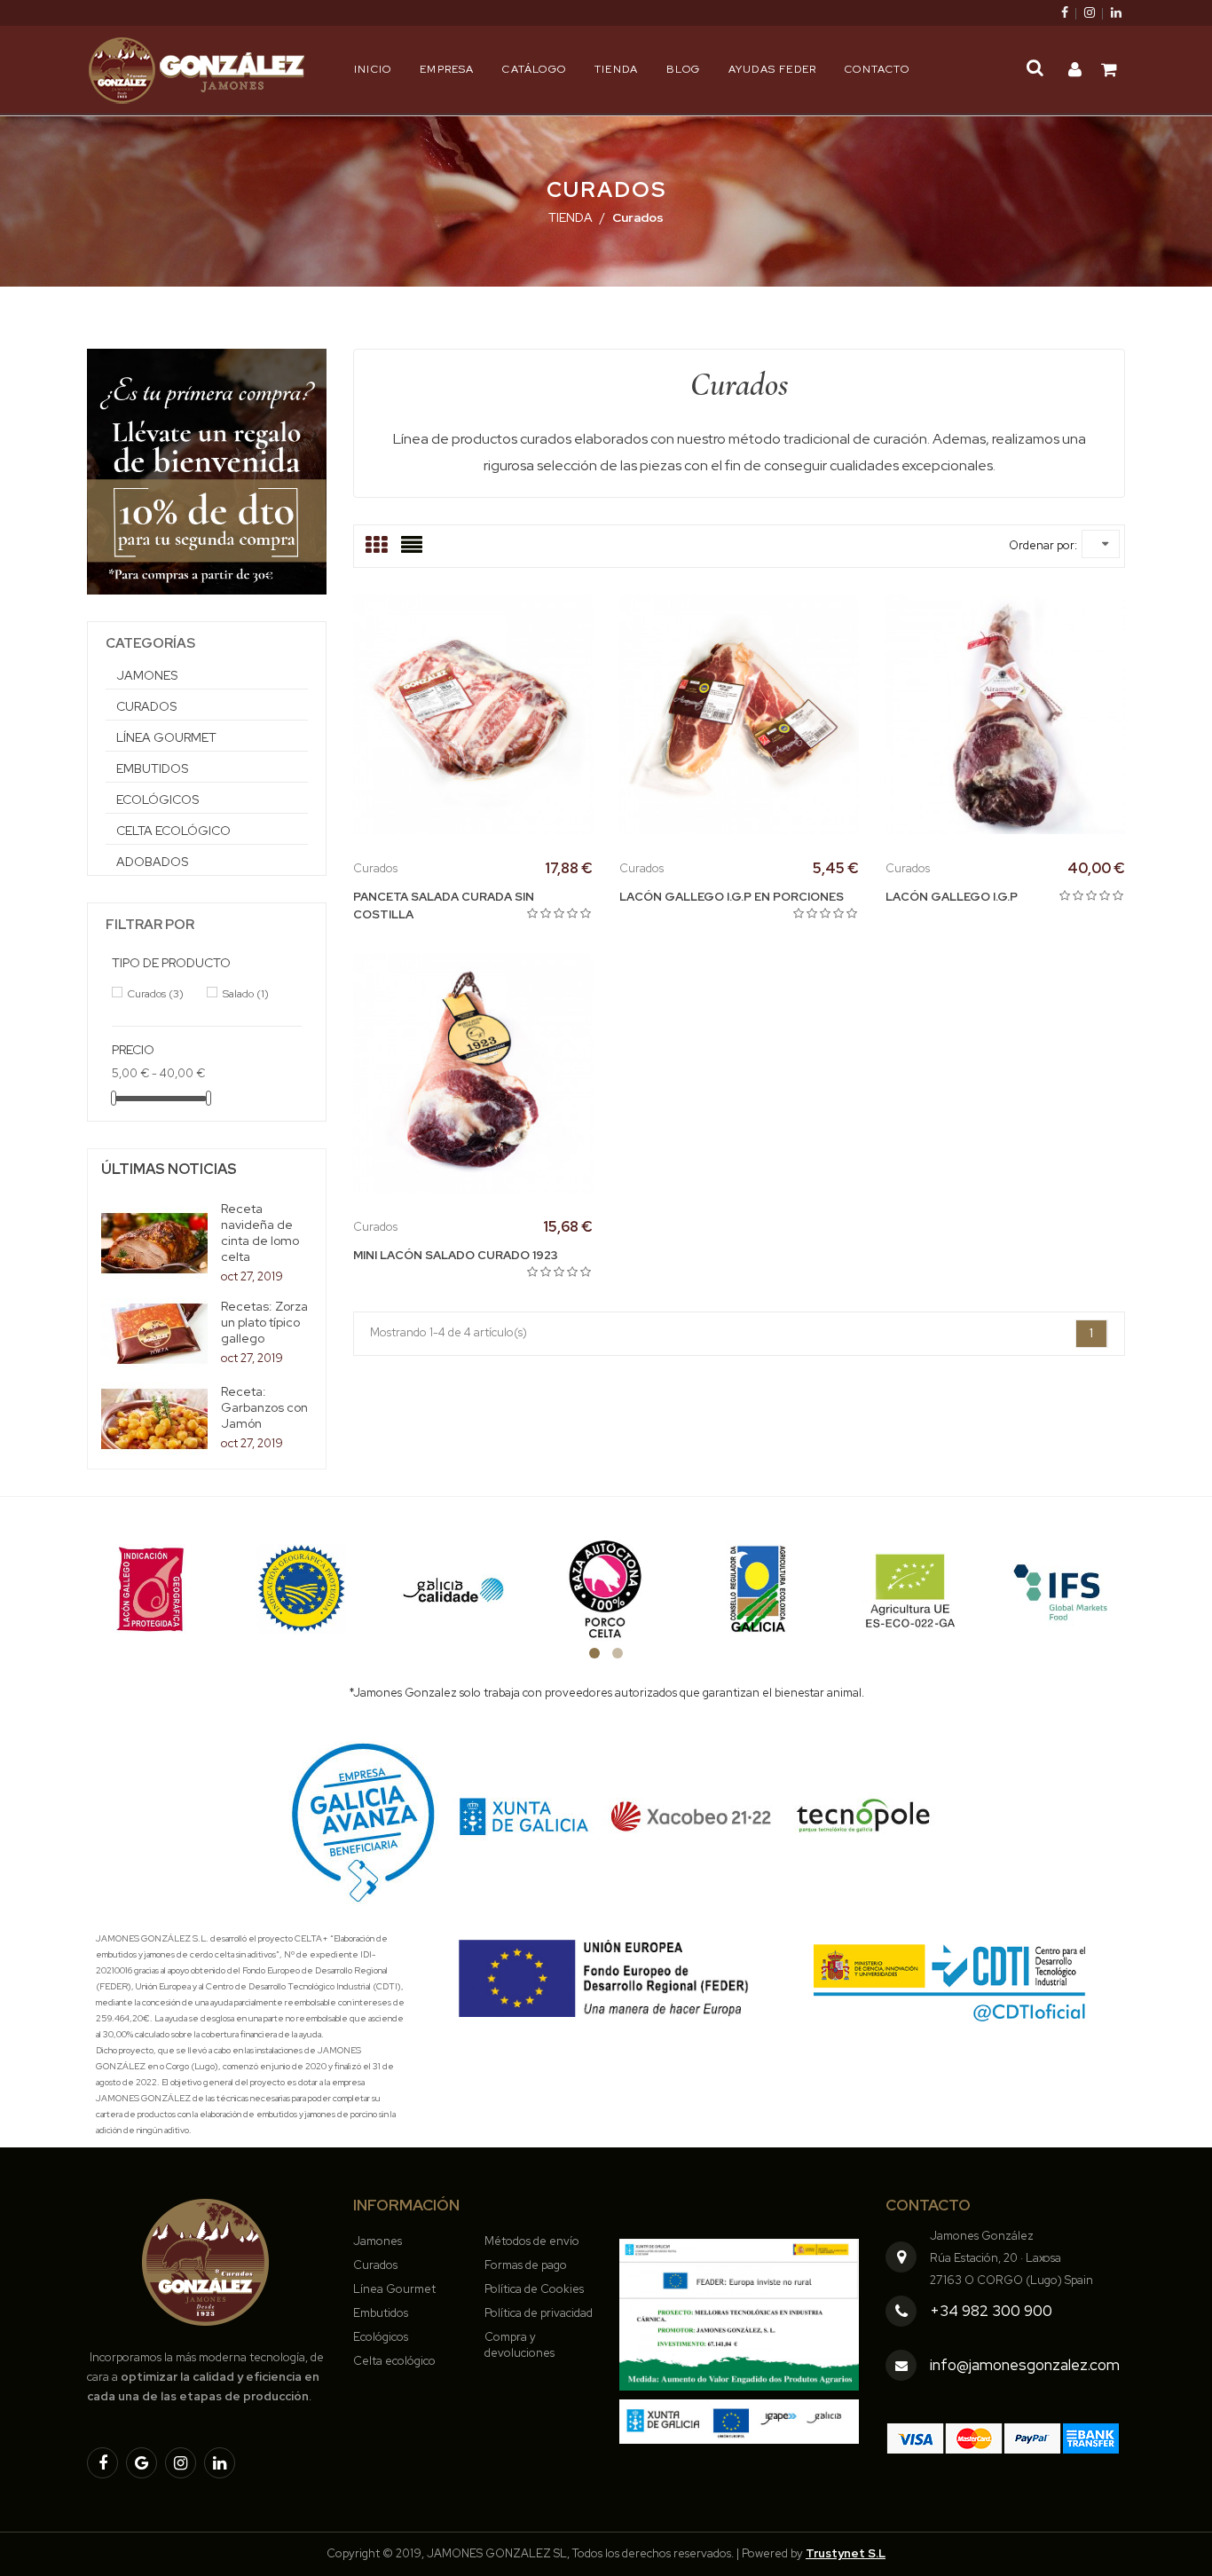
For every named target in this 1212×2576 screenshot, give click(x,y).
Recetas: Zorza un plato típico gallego (264, 1322)
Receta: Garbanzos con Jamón (264, 1407)
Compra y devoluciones (519, 2345)
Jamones (147, 675)
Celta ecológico (173, 831)
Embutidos (152, 768)
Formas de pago (526, 2265)
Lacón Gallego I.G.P (952, 897)
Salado (246, 994)
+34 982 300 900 (991, 2311)
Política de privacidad (539, 2313)
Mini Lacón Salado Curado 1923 (456, 1255)
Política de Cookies (534, 2289)
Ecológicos (157, 800)
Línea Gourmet (166, 737)
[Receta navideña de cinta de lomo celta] (154, 1244)
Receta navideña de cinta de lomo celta (260, 1233)
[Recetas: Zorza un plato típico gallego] (154, 1334)
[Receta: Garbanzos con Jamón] (154, 1419)
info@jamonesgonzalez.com (1025, 2365)
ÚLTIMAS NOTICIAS (169, 1169)
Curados (146, 706)
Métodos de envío (532, 2241)
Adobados (152, 862)
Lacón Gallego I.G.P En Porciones (732, 897)
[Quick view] (513, 713)
